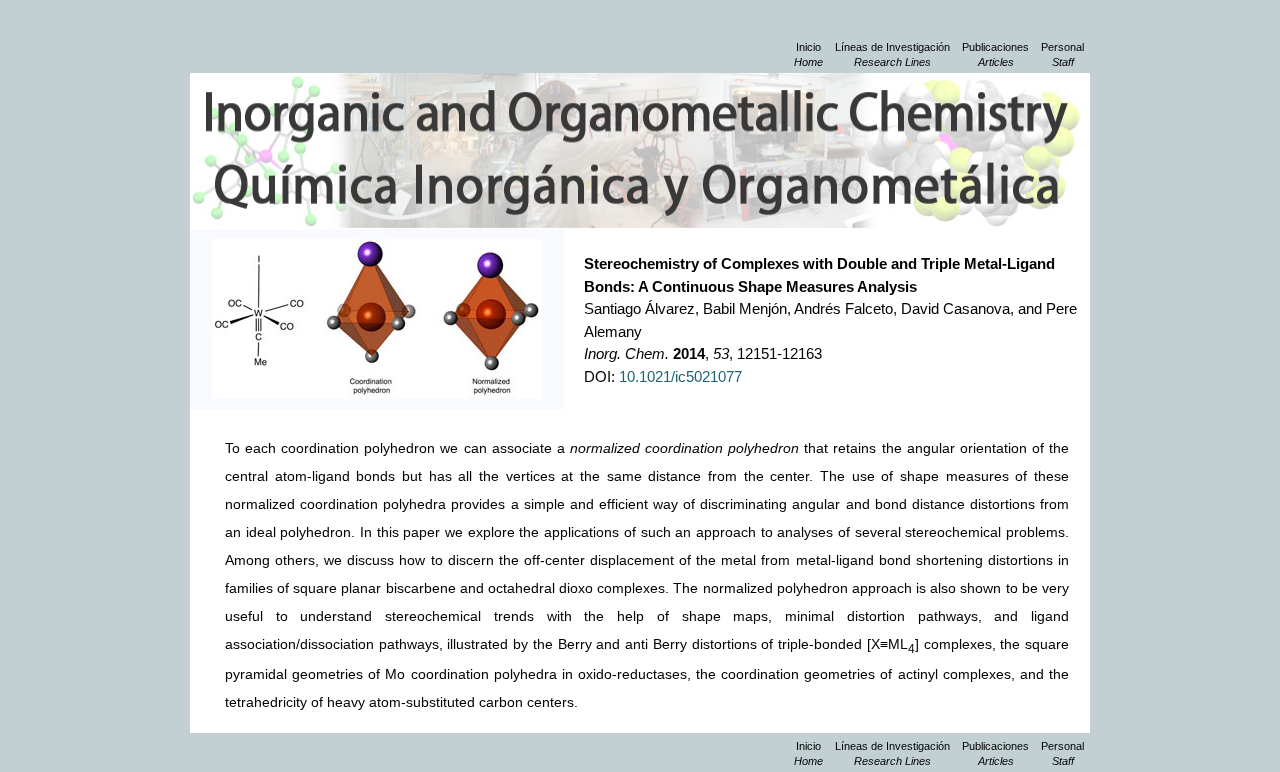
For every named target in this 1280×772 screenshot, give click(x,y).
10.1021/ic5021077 (680, 376)
